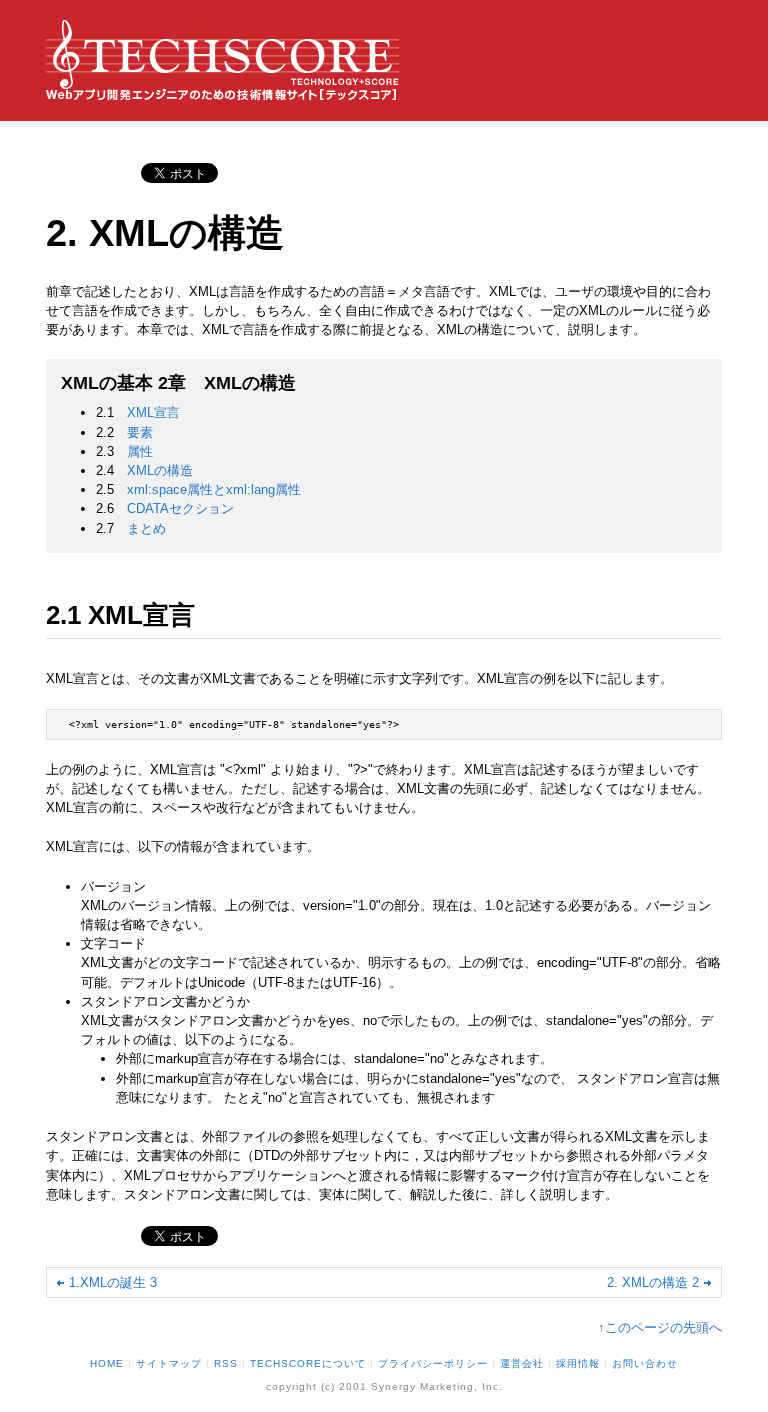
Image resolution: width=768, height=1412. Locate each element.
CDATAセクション (180, 508)
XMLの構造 (160, 470)
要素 (140, 432)
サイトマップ (169, 1363)
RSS (226, 1363)
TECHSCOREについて (308, 1363)
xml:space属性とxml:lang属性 (214, 489)
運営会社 (522, 1363)
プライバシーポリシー (433, 1363)
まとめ (146, 528)
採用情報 (578, 1363)
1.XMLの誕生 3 (113, 1282)
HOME (107, 1363)
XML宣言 (153, 412)
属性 (140, 451)
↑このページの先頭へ (660, 1327)
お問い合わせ (645, 1363)
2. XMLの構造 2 (653, 1282)
